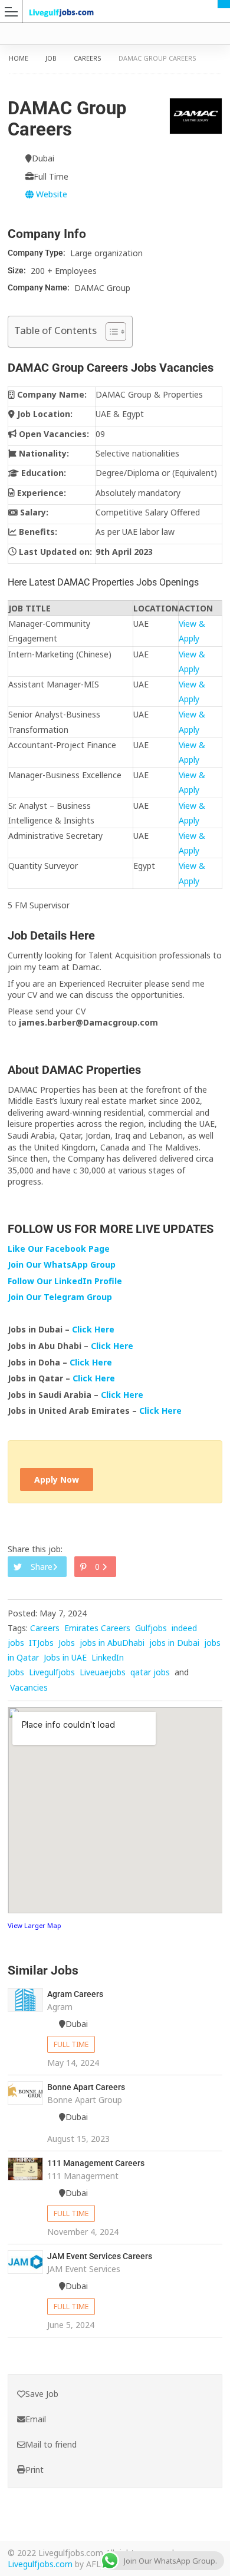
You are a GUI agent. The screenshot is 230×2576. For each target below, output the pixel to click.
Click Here (94, 1329)
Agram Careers (75, 1994)
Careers (88, 58)
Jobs (67, 1643)
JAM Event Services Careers (100, 2256)
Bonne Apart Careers (86, 2087)
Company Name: (40, 287)
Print (34, 2470)
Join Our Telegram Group (60, 1297)
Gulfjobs (151, 1628)
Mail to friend (51, 2444)
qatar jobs (150, 1672)
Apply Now (57, 1479)
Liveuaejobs (103, 1672)
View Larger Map (34, 1925)
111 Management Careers (96, 2163)
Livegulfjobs (52, 1672)
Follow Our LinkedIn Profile (65, 1281)
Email (36, 2419)
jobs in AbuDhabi (112, 1643)
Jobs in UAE (65, 1657)
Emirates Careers (97, 1628)
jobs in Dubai (174, 1643)
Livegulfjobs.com (40, 2564)
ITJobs (41, 1643)
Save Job (42, 2394)
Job (51, 58)
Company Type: (37, 253)
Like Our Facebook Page (59, 1249)
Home (19, 58)
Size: (18, 270)
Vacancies (29, 1687)
